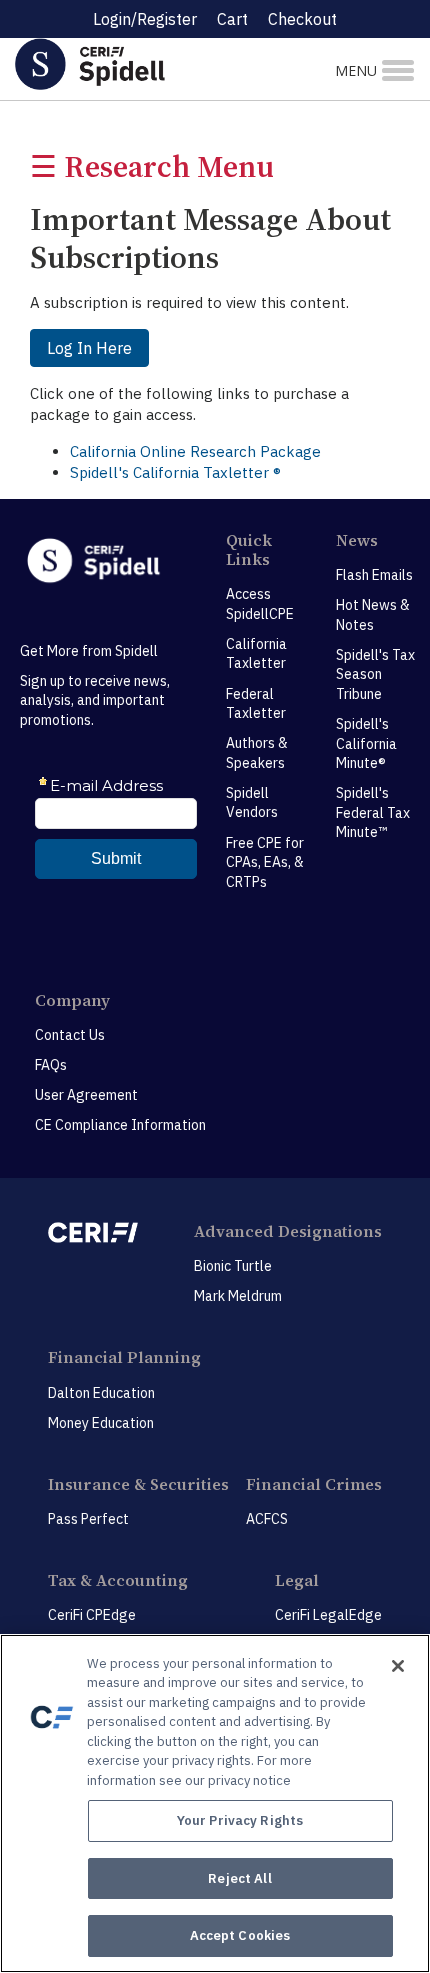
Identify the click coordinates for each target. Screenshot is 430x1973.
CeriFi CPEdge (92, 1615)
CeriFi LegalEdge (328, 1615)
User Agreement (86, 1095)
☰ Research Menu (152, 166)
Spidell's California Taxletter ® (175, 472)
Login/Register (145, 19)
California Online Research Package (195, 451)
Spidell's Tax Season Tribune (375, 674)
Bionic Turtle (233, 1266)
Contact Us (70, 1035)
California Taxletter (256, 654)
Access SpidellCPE (260, 604)
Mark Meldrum (238, 1296)
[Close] (398, 1666)
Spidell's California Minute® (366, 743)
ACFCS (267, 1519)
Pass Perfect (88, 1519)
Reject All (239, 1878)
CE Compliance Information (120, 1125)
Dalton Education (101, 1393)
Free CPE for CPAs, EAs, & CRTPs (265, 862)
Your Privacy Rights (240, 1820)
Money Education (101, 1423)
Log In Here (89, 348)
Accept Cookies (240, 1935)
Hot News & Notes (373, 615)
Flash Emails (374, 575)
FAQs (51, 1065)
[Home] (143, 63)
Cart (232, 19)
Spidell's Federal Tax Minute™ (373, 812)
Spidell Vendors (252, 803)
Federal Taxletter (256, 704)
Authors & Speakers (257, 753)
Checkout (302, 19)
